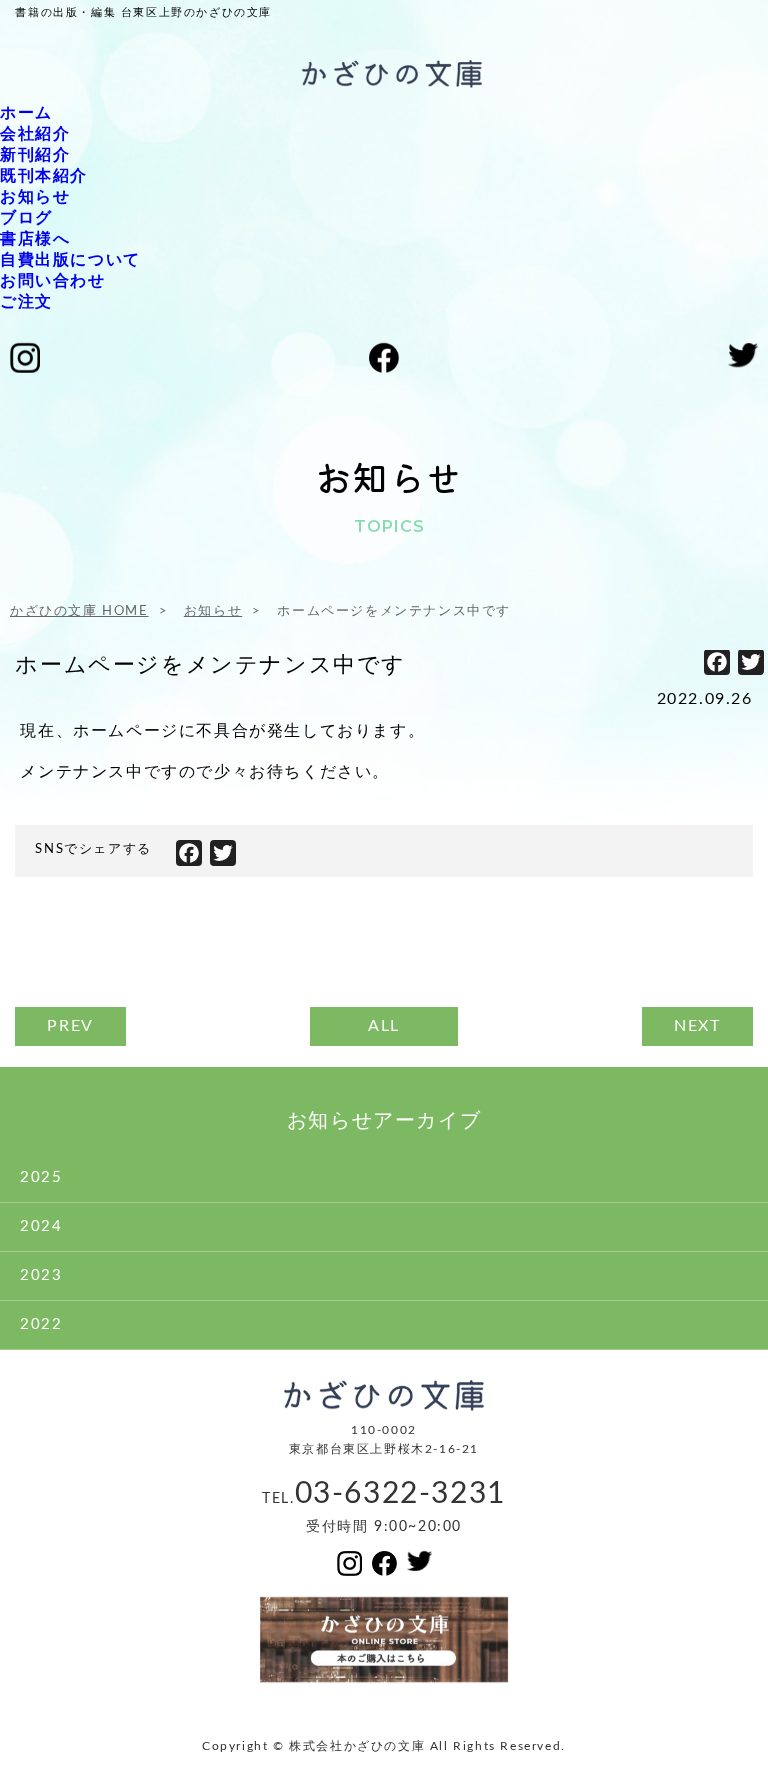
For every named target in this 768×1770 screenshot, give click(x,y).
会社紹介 (35, 134)
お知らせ (35, 197)
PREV (70, 1026)
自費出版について (70, 260)
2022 (41, 1324)
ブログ (26, 218)
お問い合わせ (53, 281)
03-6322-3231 (400, 1494)
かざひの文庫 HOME (79, 611)
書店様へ (35, 239)
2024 (41, 1226)
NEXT (697, 1026)
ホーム (26, 113)
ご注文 (26, 302)
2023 (41, 1275)
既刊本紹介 (44, 176)
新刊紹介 (35, 155)
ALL (384, 1026)
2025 (41, 1177)
